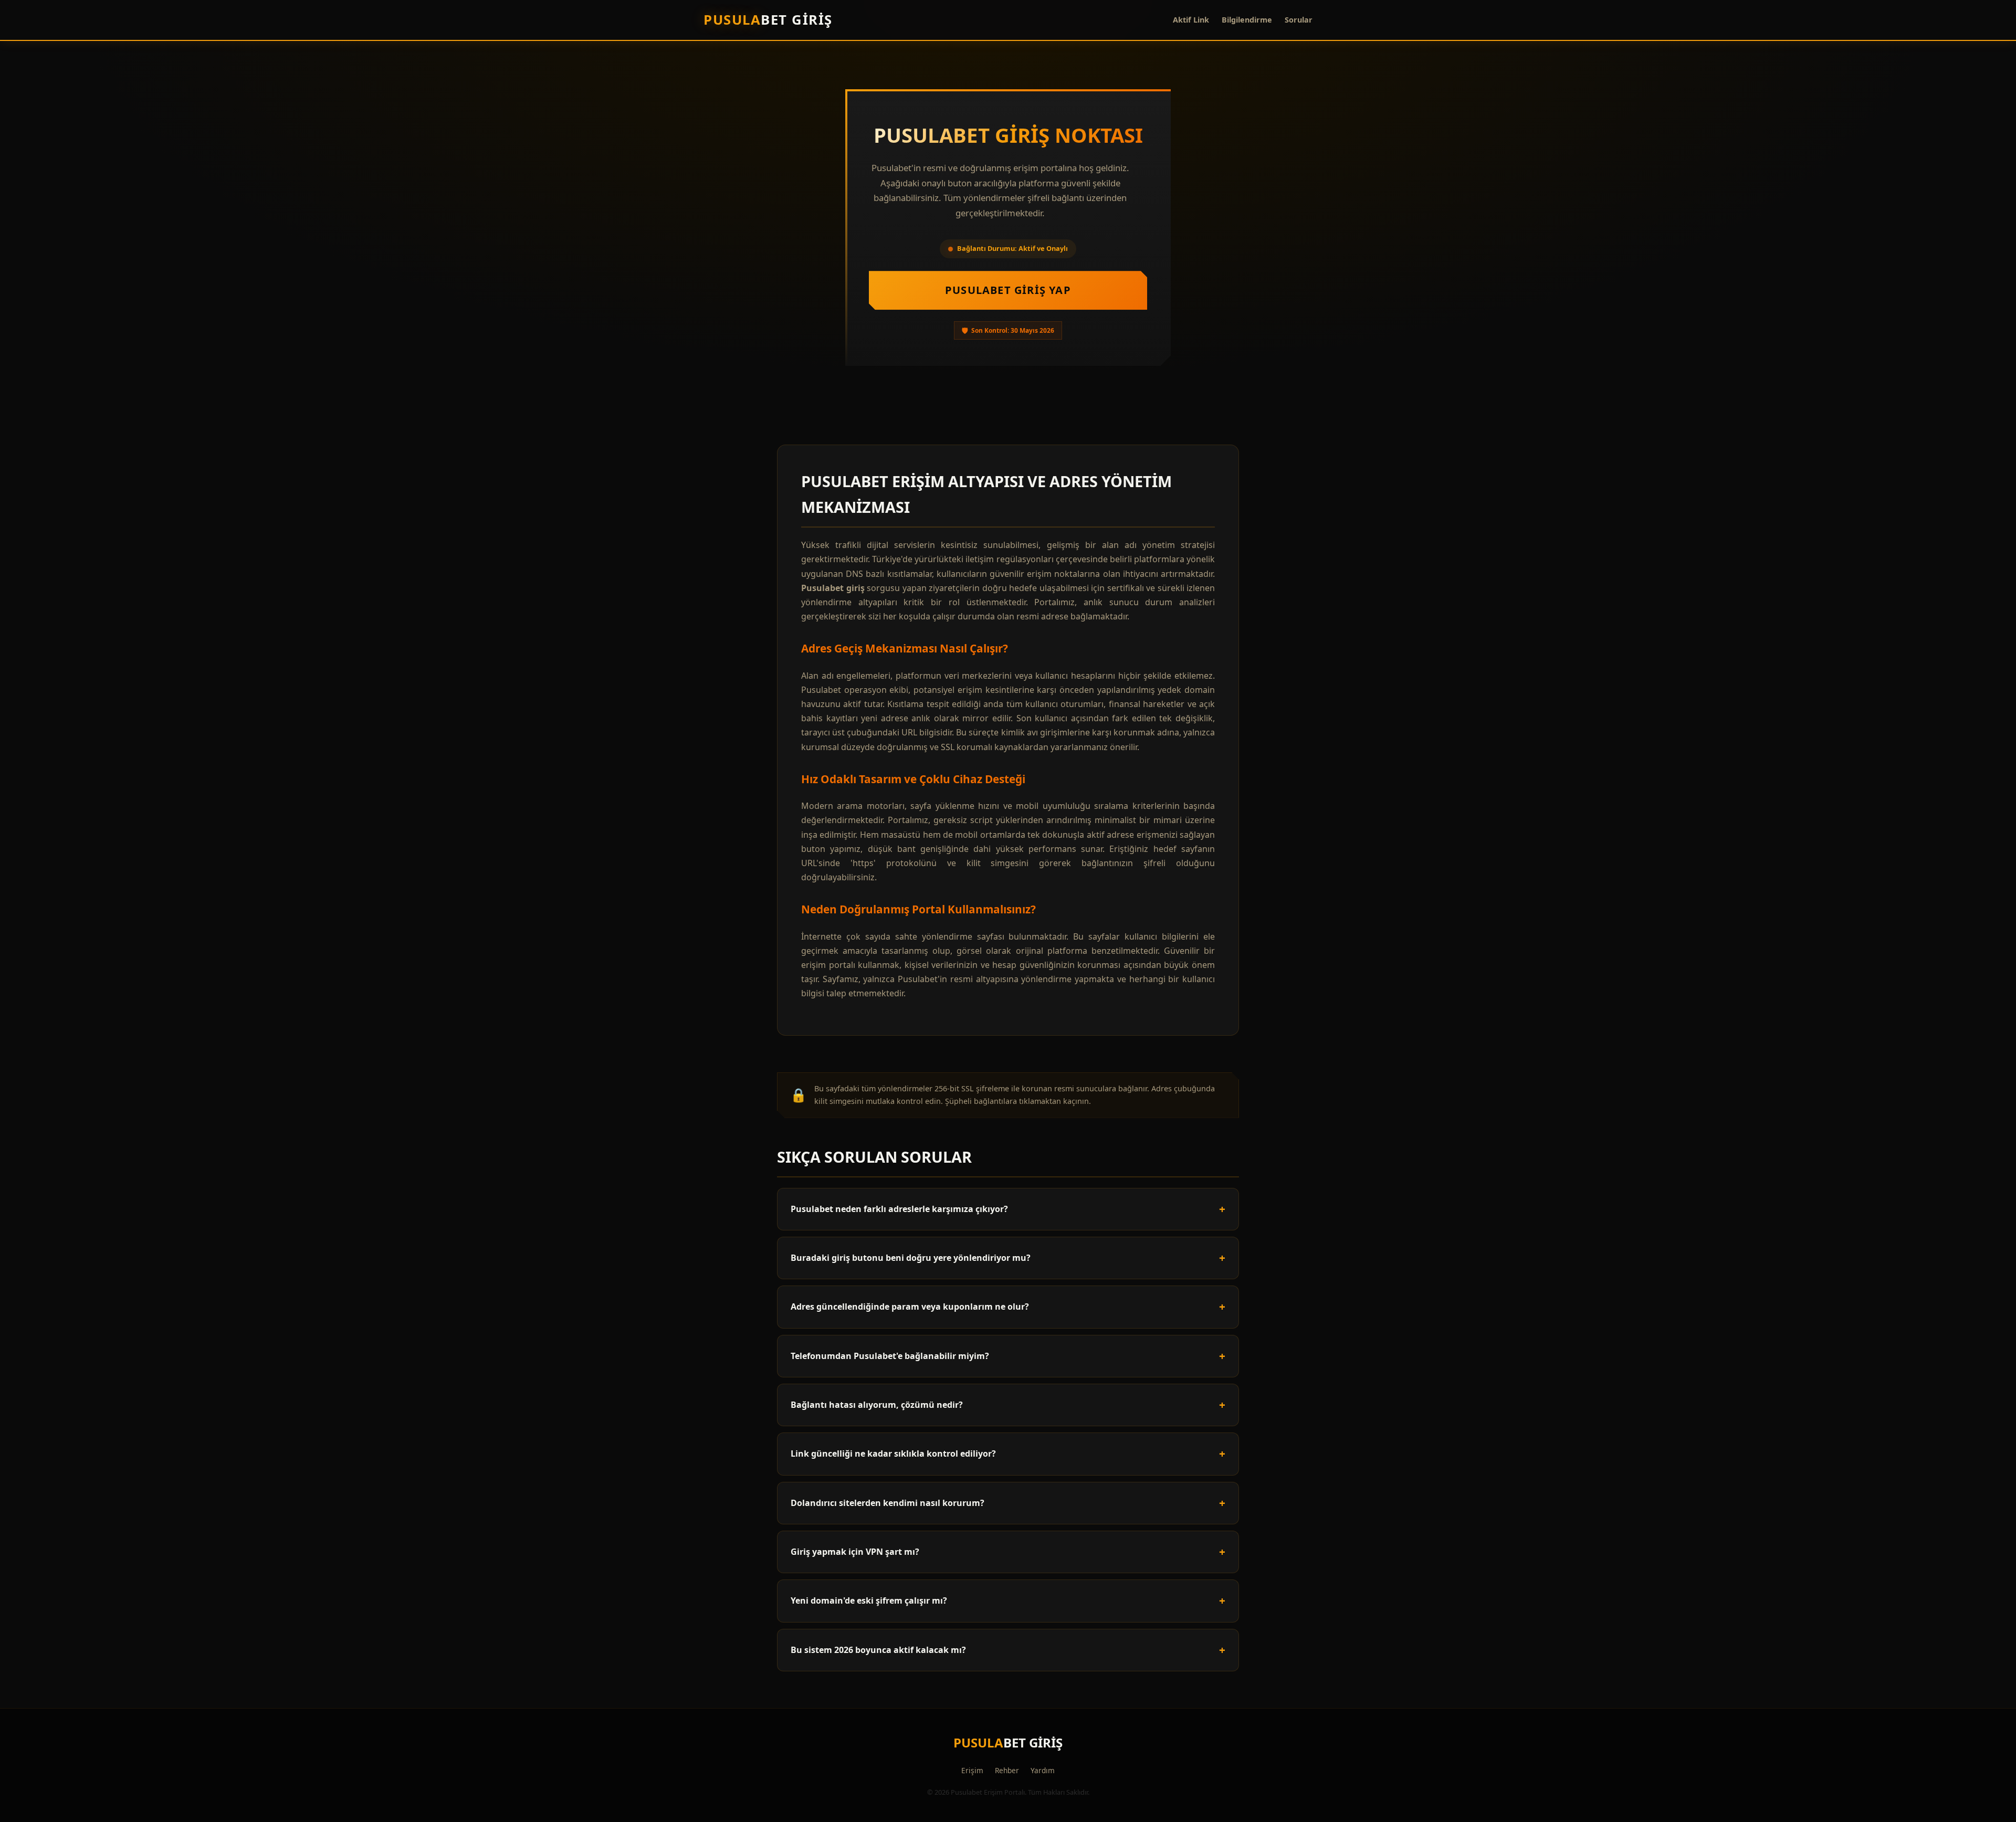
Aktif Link (1191, 20)
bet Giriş (768, 20)
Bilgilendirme (1247, 20)
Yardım (1043, 1770)
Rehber (1007, 1770)
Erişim (972, 1770)
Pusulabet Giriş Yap (1008, 290)
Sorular (1299, 20)
